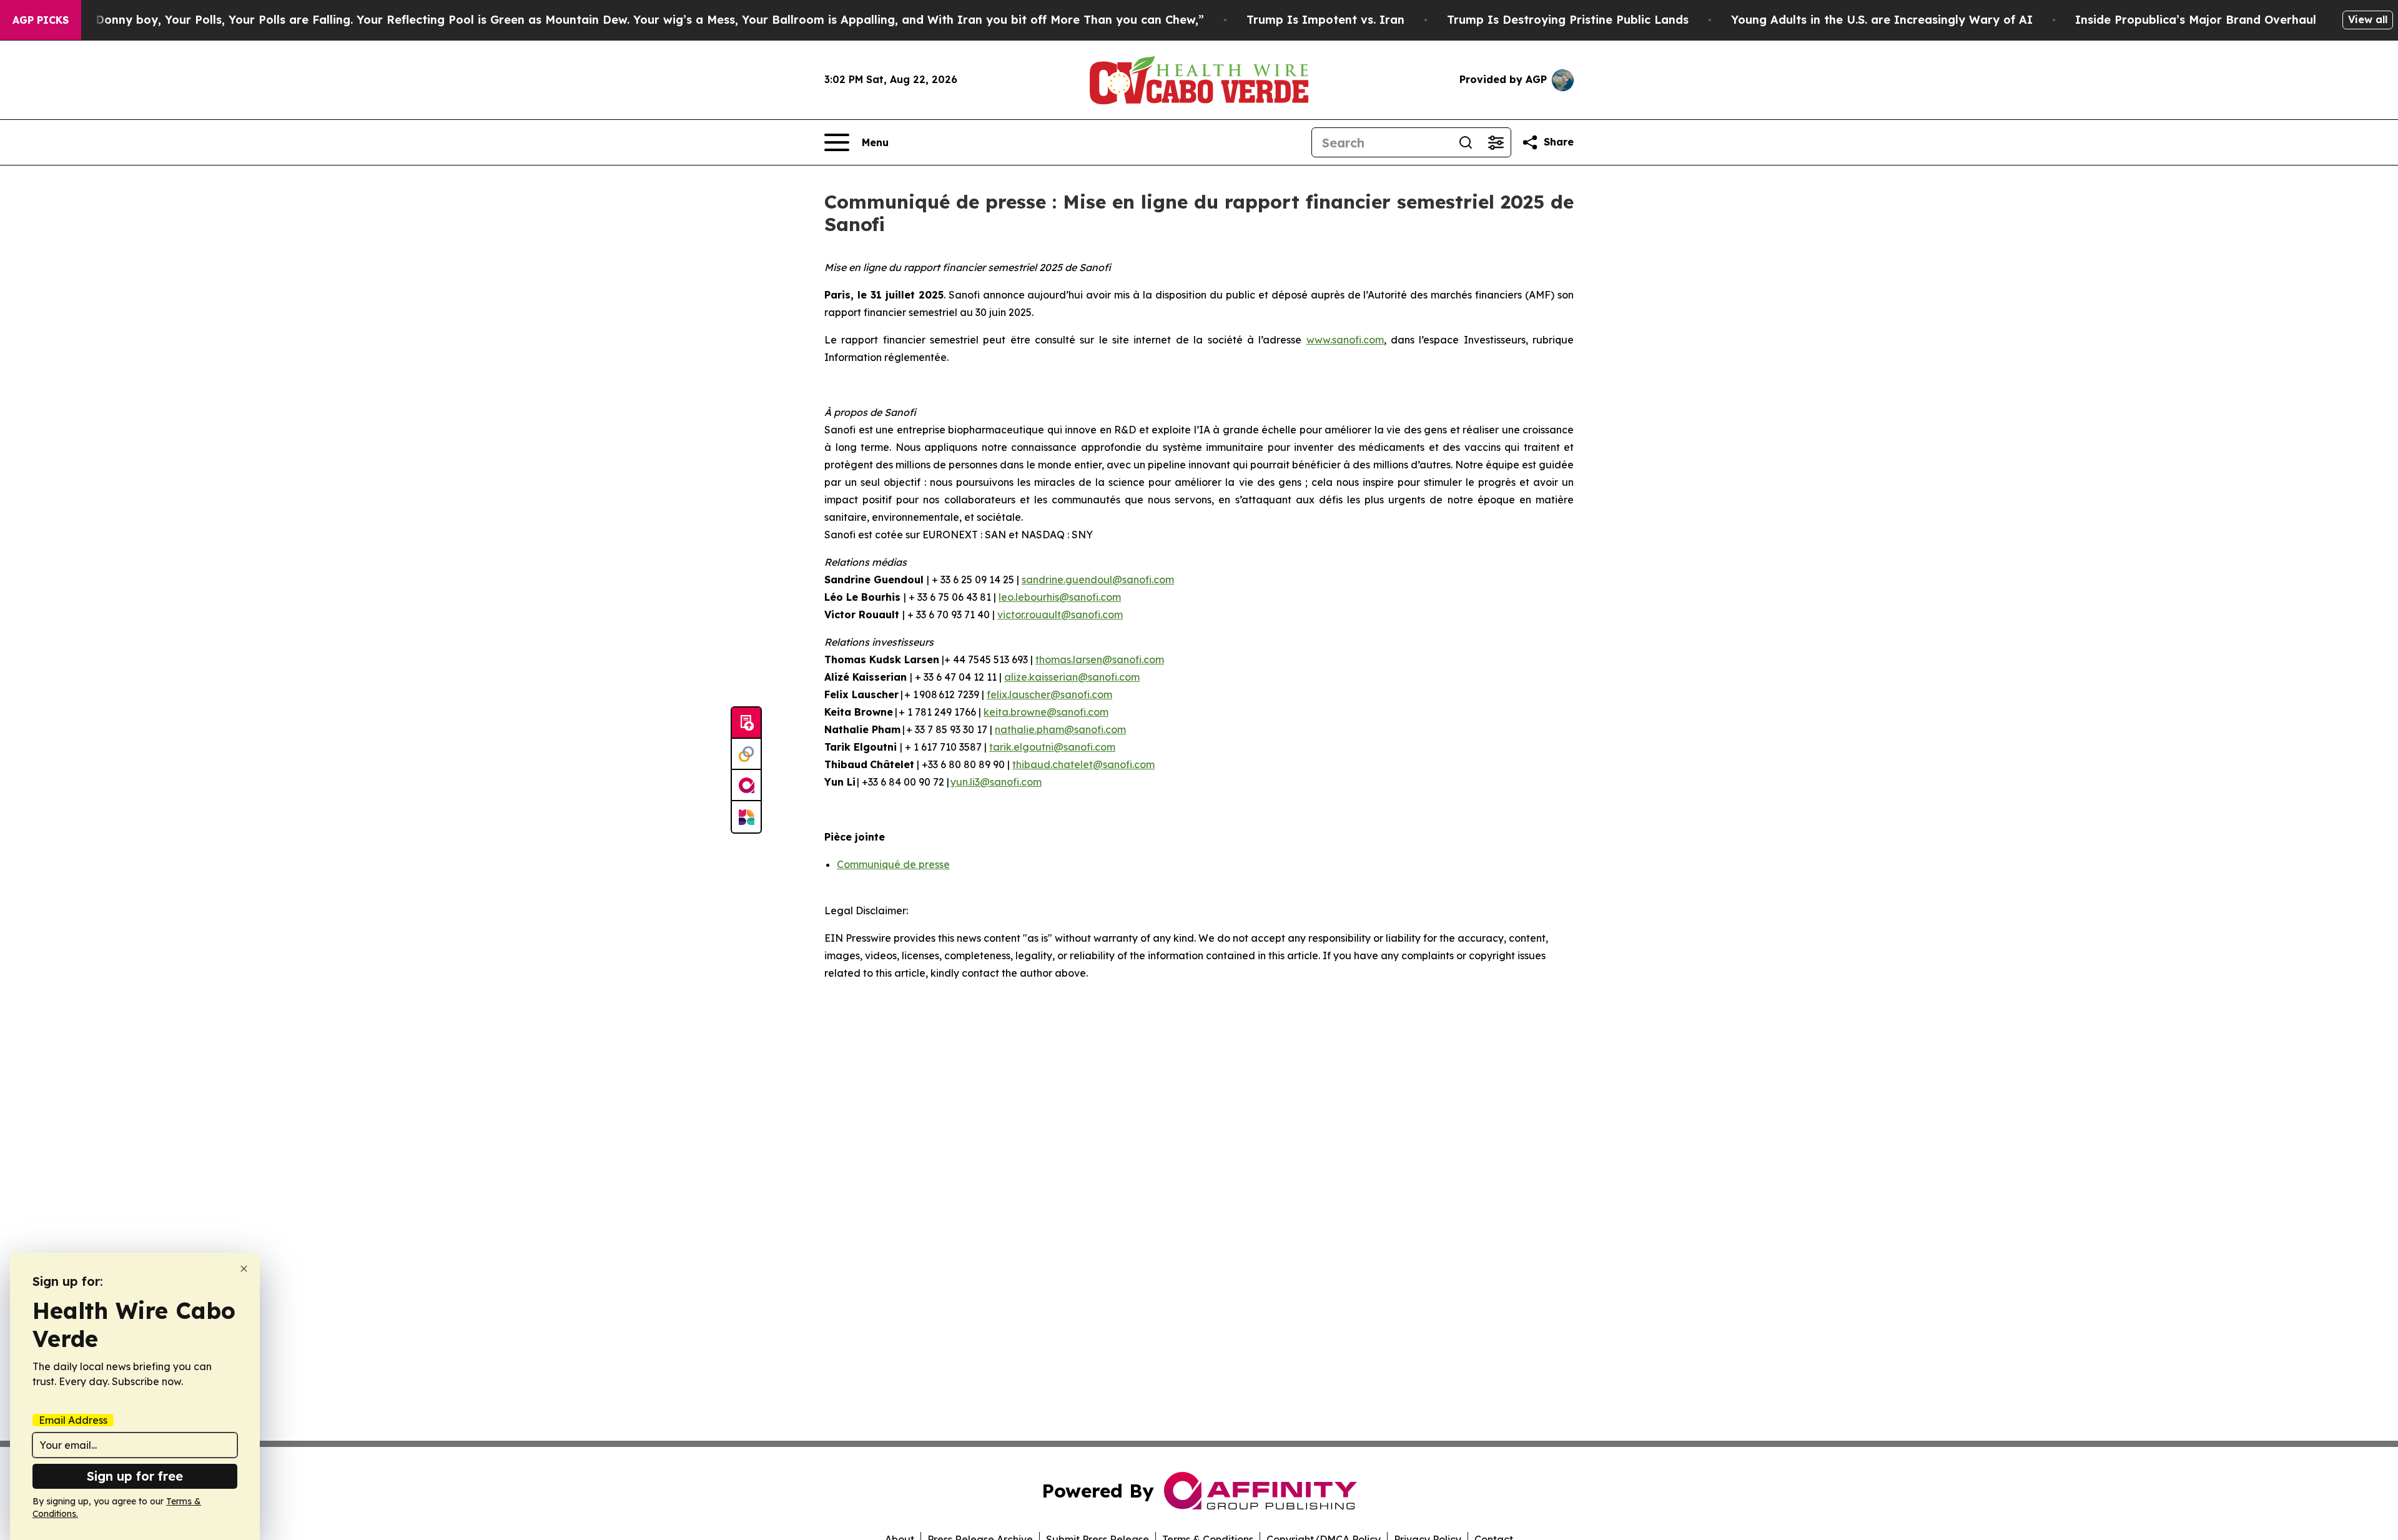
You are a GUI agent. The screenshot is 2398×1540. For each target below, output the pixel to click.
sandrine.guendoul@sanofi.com (1098, 580)
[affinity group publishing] (746, 786)
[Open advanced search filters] (1496, 142)
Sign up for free (135, 1476)
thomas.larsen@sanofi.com (1100, 659)
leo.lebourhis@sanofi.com (1060, 597)
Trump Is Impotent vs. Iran (1325, 20)
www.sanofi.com (1345, 340)
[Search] (1466, 142)
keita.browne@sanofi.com (1046, 712)
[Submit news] (746, 723)
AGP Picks (41, 20)
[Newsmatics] (746, 817)
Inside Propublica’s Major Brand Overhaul (2196, 20)
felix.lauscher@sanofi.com (1049, 694)
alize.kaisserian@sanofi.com (1072, 677)
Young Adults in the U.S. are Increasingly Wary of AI (1882, 20)
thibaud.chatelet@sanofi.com (1083, 764)
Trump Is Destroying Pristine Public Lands (1568, 20)
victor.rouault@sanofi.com (1060, 615)
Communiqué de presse (893, 864)
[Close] (244, 1269)
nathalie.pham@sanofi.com (1060, 729)
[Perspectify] (746, 754)
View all (2368, 19)
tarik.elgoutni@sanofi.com (1052, 747)
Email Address (73, 1420)
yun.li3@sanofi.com (996, 782)
